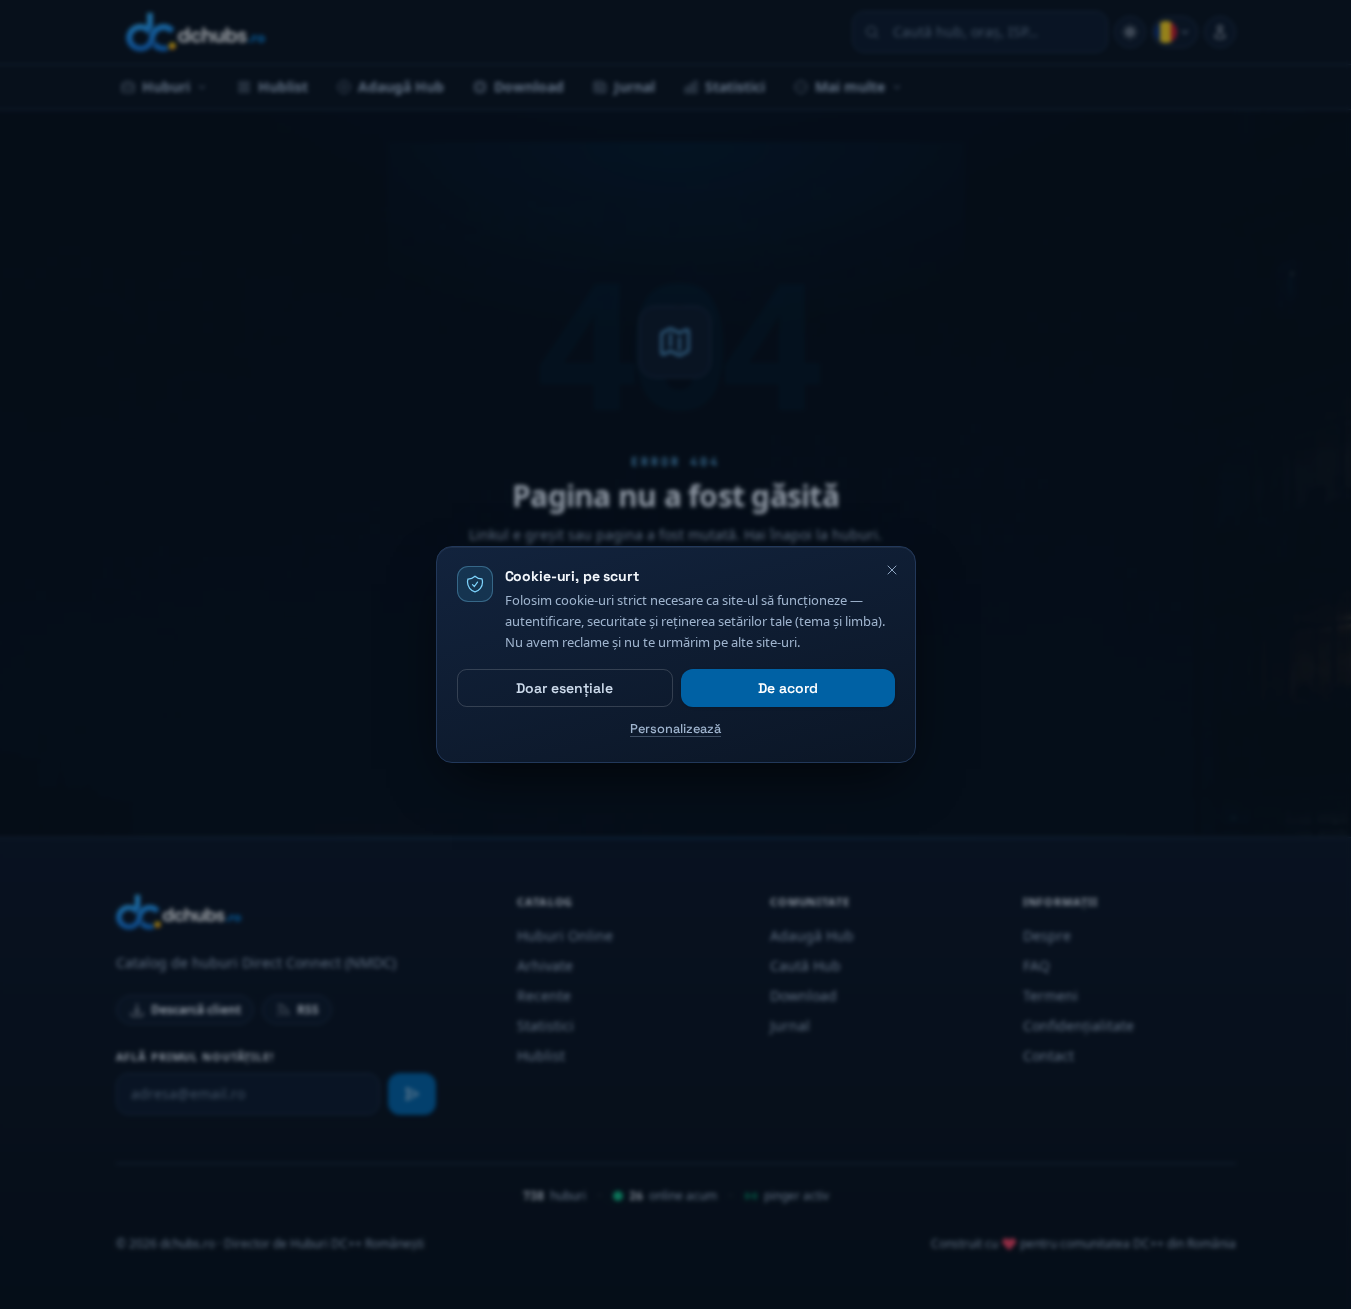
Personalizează (675, 728)
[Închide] (892, 570)
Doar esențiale (564, 688)
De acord (788, 688)
